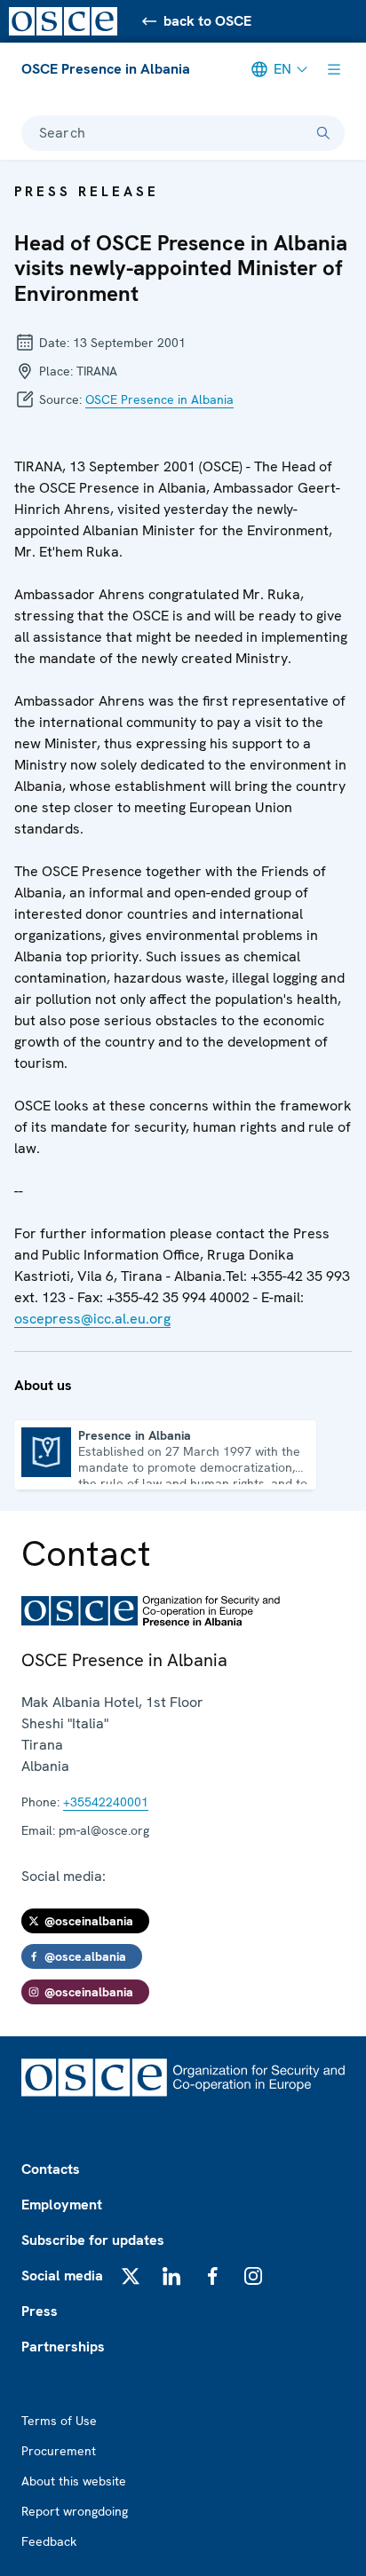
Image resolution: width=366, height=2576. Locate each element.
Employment (62, 2205)
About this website (74, 2481)
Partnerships (63, 2347)
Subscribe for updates (93, 2240)
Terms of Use (59, 2421)
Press (40, 2311)
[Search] (323, 133)
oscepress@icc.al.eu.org (92, 1319)
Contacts (51, 2169)
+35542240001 (106, 1802)
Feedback (49, 2541)
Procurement (59, 2451)
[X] (131, 2276)
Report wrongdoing (75, 2511)
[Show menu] (334, 69)
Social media (62, 2276)
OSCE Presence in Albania (106, 69)
